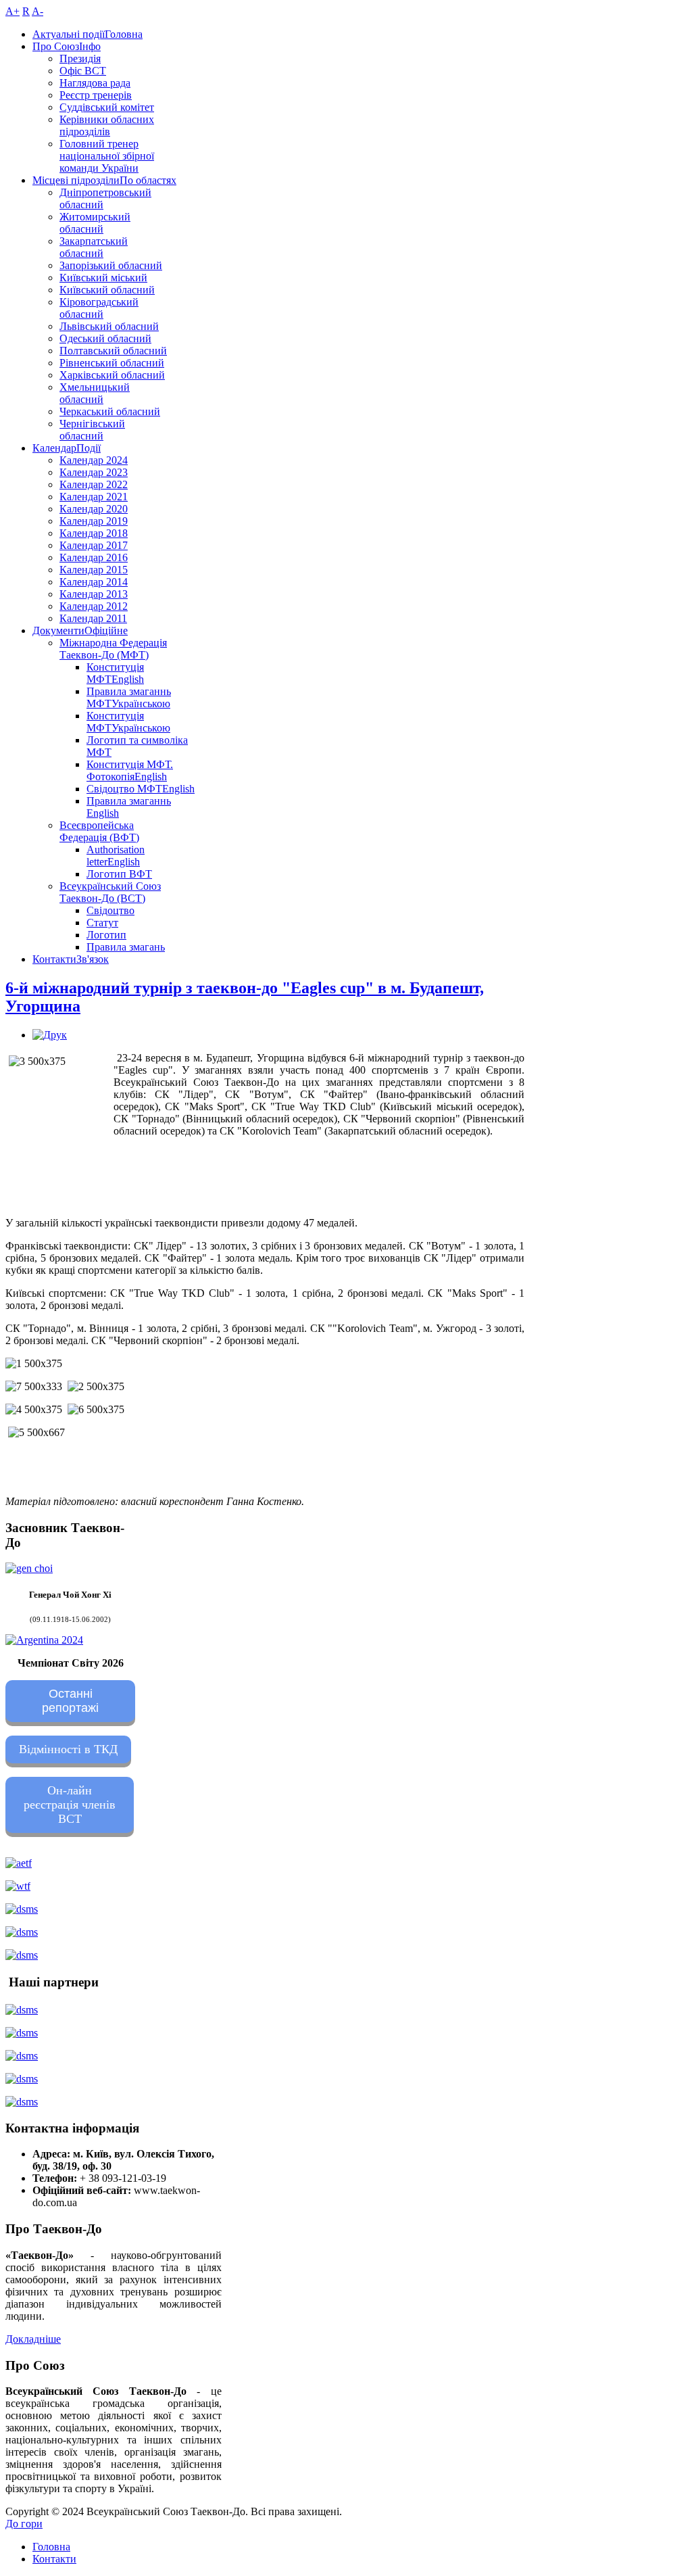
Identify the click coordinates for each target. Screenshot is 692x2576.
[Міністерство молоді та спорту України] (22, 1909)
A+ (13, 11)
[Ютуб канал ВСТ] (22, 1955)
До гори (24, 2524)
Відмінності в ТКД (68, 1749)
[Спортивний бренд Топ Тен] (22, 2033)
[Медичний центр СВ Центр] (22, 2079)
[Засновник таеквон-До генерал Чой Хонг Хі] (29, 1568)
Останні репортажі (70, 1701)
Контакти (54, 2559)
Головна (51, 2547)
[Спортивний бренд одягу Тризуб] (22, 2102)
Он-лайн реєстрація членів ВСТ (70, 1805)
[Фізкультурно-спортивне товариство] (22, 2056)
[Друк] (50, 1035)
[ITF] (18, 1886)
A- (38, 11)
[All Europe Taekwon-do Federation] (19, 1863)
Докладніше (33, 2339)
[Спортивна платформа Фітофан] (22, 2010)
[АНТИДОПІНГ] (22, 1932)
